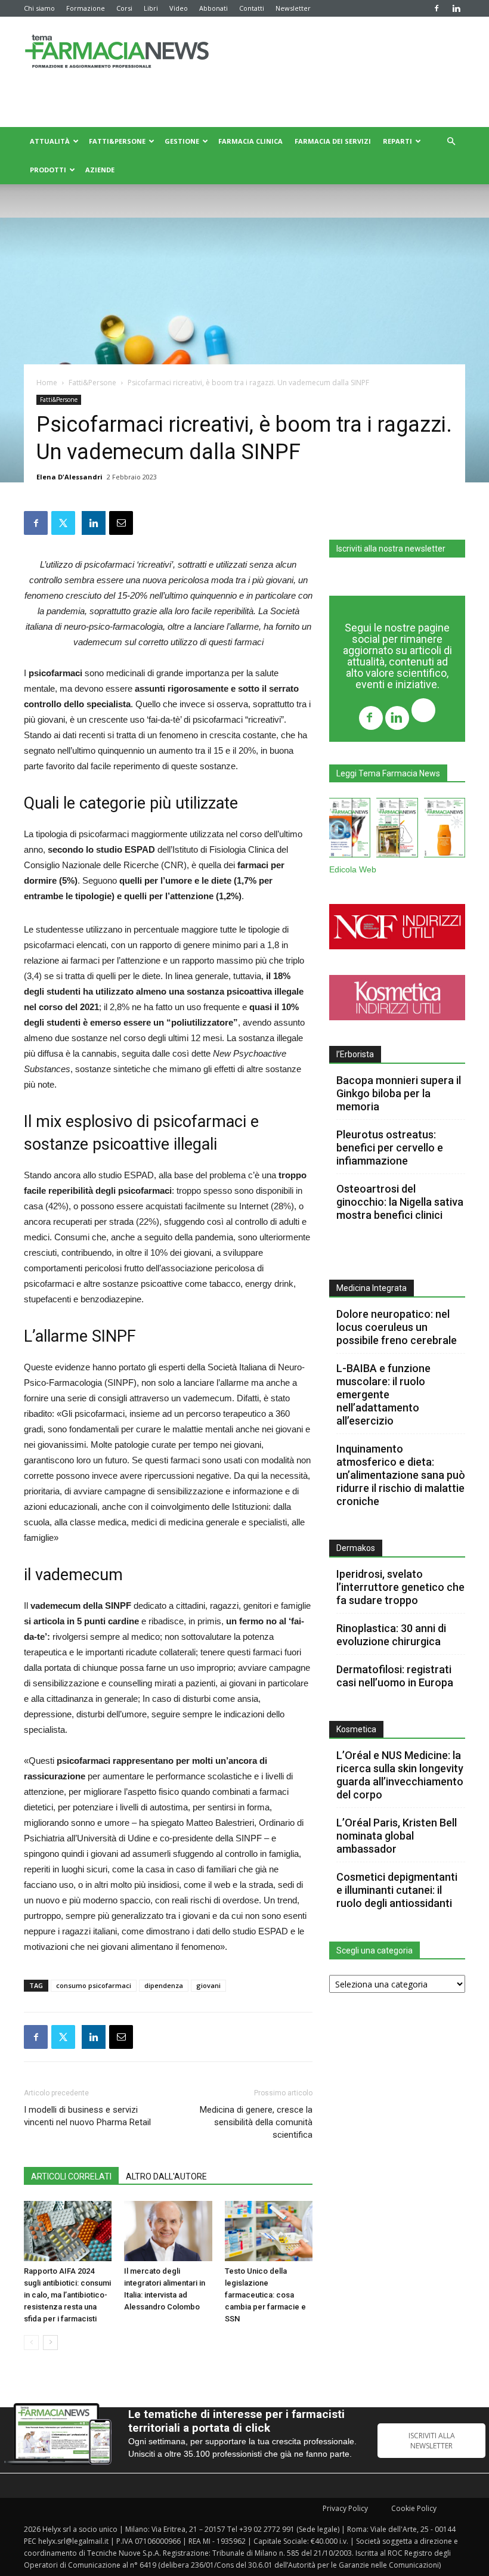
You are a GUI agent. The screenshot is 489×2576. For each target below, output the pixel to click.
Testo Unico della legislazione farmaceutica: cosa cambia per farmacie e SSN (265, 2295)
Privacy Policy (345, 2508)
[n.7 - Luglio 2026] (397, 830)
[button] (451, 142)
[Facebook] (437, 8)
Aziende (100, 170)
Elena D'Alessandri (69, 477)
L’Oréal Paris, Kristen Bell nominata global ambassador (397, 1836)
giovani (208, 1985)
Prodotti (48, 170)
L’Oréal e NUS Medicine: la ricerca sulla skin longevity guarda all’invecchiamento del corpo (400, 1775)
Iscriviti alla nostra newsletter (391, 549)
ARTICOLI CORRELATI (71, 2176)
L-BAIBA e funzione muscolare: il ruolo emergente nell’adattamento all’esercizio (383, 1394)
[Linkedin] (456, 8)
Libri (151, 8)
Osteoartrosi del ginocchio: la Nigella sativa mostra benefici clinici (400, 1202)
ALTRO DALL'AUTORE (166, 2176)
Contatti (252, 8)
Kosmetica (356, 1729)
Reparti (397, 141)
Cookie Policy (414, 2508)
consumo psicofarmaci (94, 1985)
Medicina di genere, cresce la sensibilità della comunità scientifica (256, 2122)
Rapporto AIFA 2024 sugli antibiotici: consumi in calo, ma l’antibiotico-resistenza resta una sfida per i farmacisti (67, 2295)
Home (47, 383)
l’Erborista (355, 1054)
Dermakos (356, 1548)
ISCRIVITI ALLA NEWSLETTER (432, 2441)
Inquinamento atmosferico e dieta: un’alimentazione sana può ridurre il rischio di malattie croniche (401, 1475)
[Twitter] (423, 712)
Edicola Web (353, 870)
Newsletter (293, 8)
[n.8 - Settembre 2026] (350, 830)
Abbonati (213, 8)
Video (179, 8)
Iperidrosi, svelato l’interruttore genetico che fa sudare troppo (400, 1587)
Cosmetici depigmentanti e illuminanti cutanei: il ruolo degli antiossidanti (397, 1890)
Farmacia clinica (250, 141)
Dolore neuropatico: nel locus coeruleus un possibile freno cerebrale (398, 1327)
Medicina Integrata (372, 1288)
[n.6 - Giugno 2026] (445, 830)
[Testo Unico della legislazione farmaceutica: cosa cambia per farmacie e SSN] (269, 2231)
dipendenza (164, 1985)
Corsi (124, 8)
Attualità (50, 141)
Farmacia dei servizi (333, 141)
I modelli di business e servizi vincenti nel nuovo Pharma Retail (87, 2116)
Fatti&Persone (117, 141)
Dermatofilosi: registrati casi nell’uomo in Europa (395, 1676)
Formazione (86, 8)
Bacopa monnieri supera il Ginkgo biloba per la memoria (399, 1093)
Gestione (182, 141)
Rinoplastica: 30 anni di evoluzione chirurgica (391, 1635)
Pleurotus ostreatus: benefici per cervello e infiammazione (390, 1148)
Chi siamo (39, 8)
